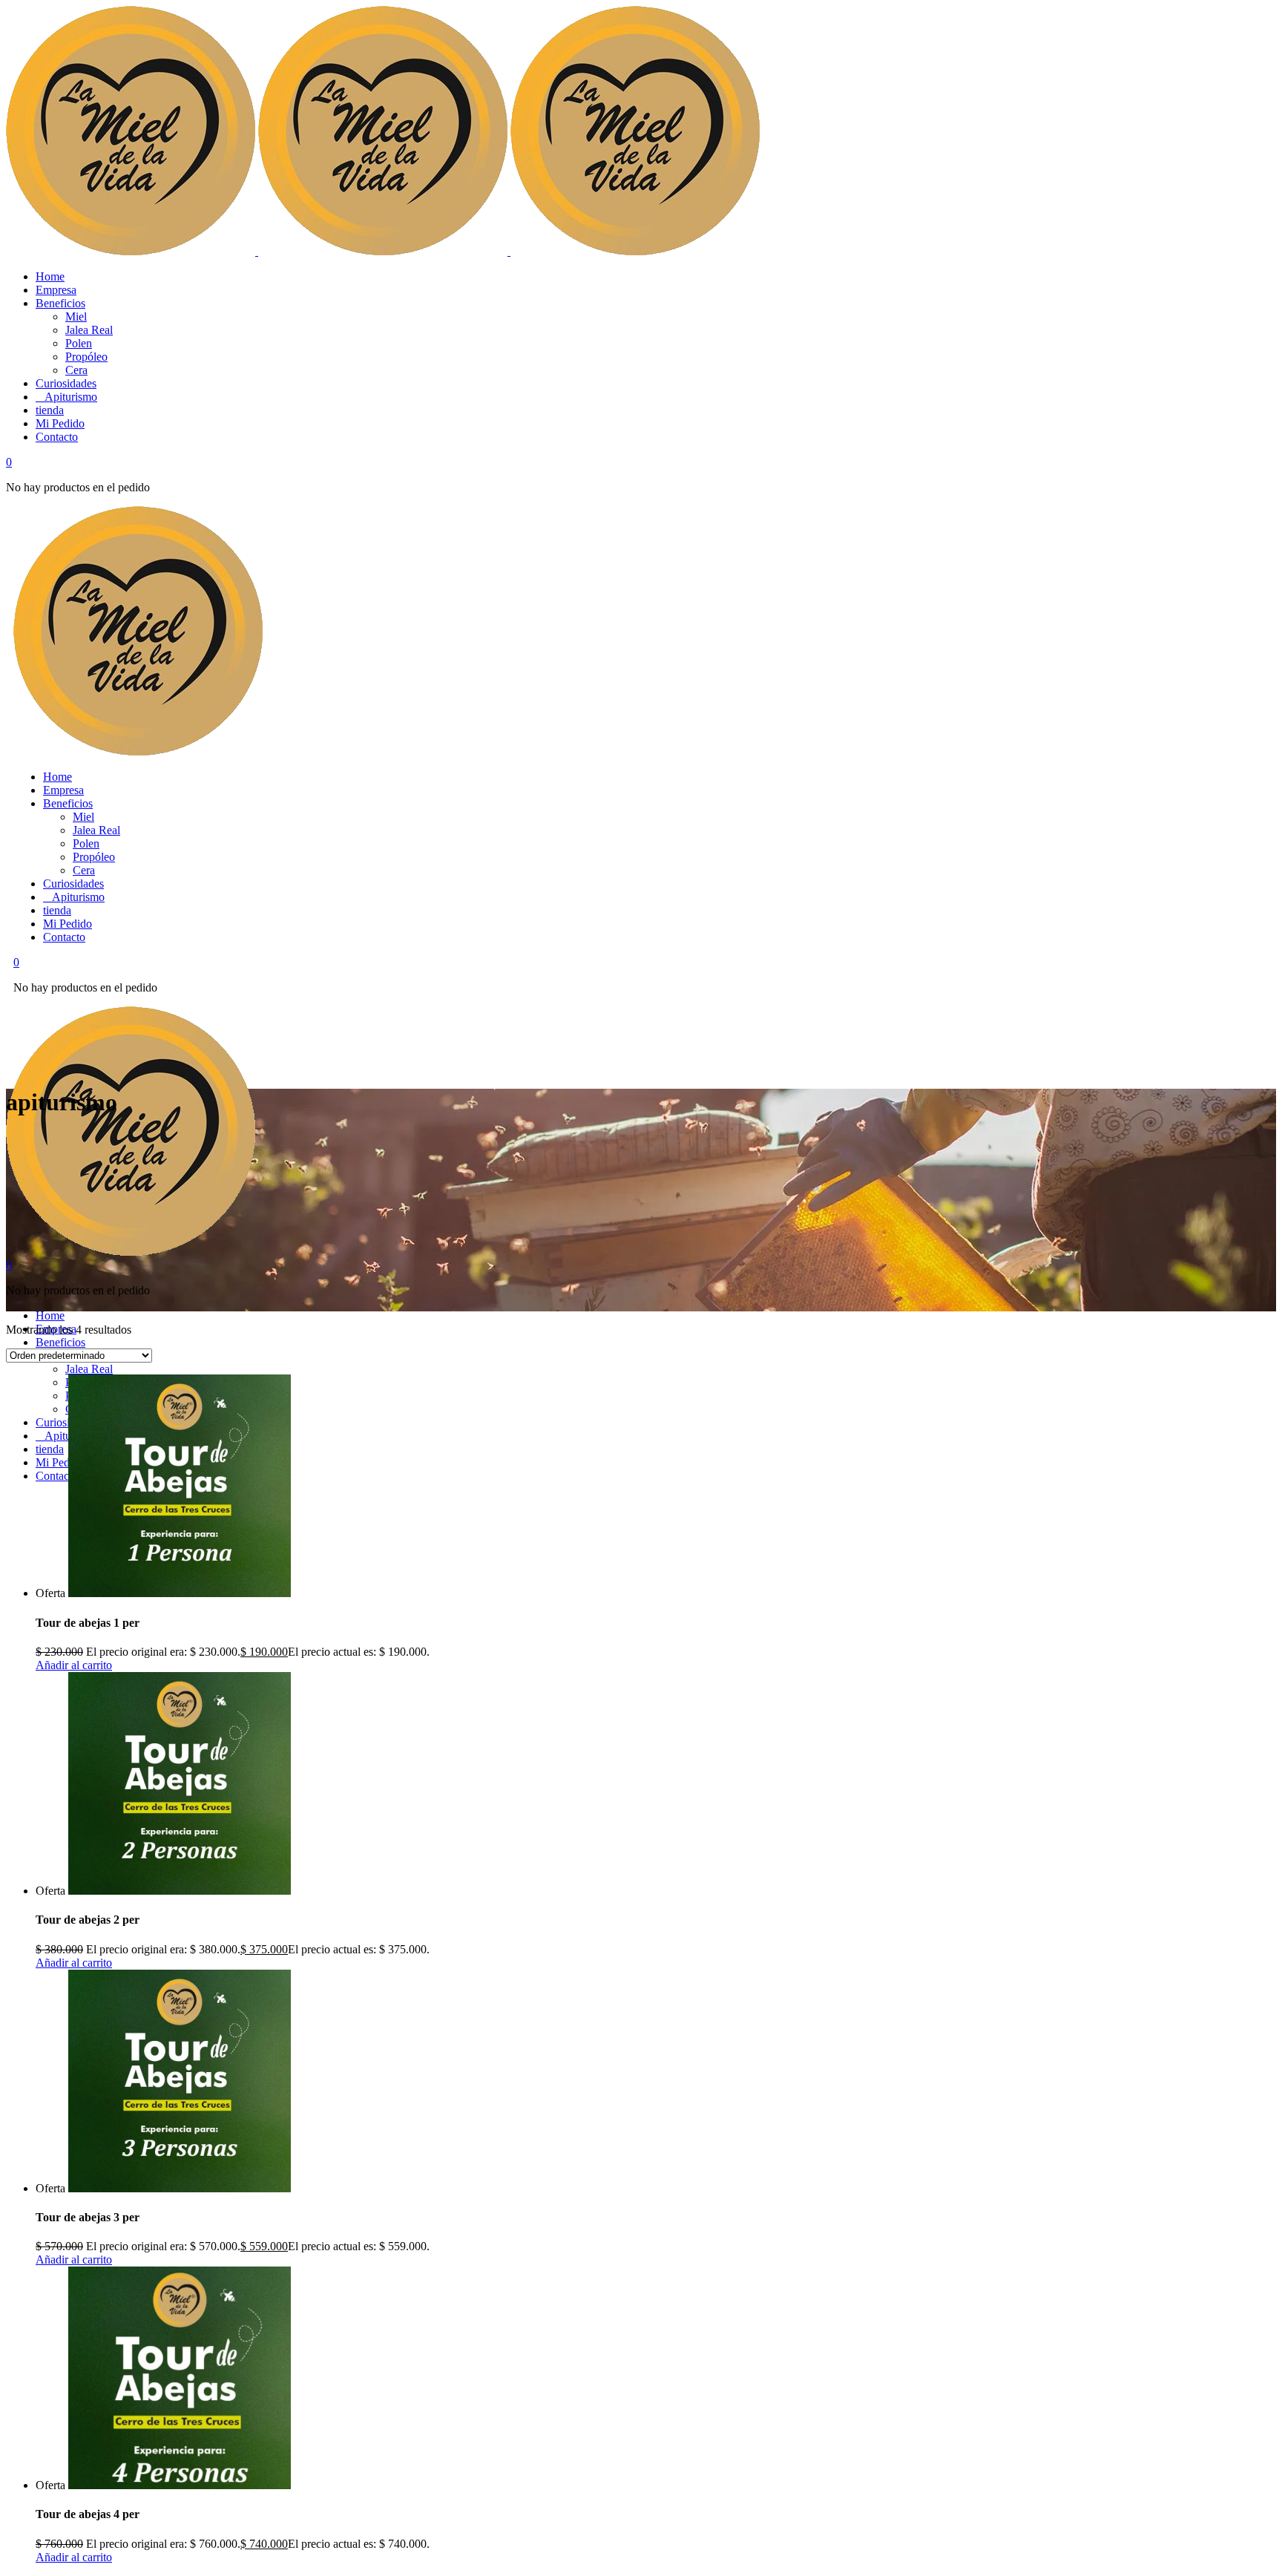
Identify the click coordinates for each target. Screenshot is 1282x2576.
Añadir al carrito (74, 1665)
